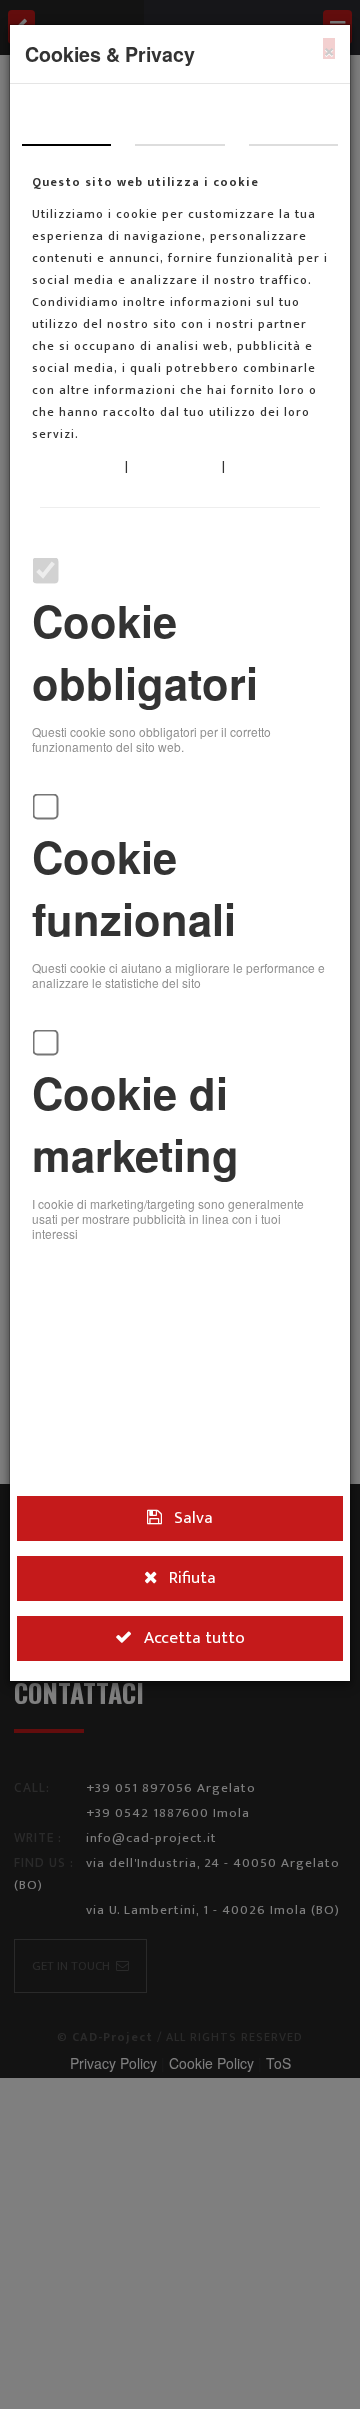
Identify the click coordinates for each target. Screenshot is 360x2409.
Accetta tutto (186, 1622)
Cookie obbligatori (145, 651)
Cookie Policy (177, 466)
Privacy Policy (78, 466)
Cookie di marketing (135, 1123)
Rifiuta (185, 1568)
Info (293, 124)
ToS (242, 466)
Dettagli (180, 124)
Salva (185, 1514)
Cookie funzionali (134, 887)
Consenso (67, 124)
